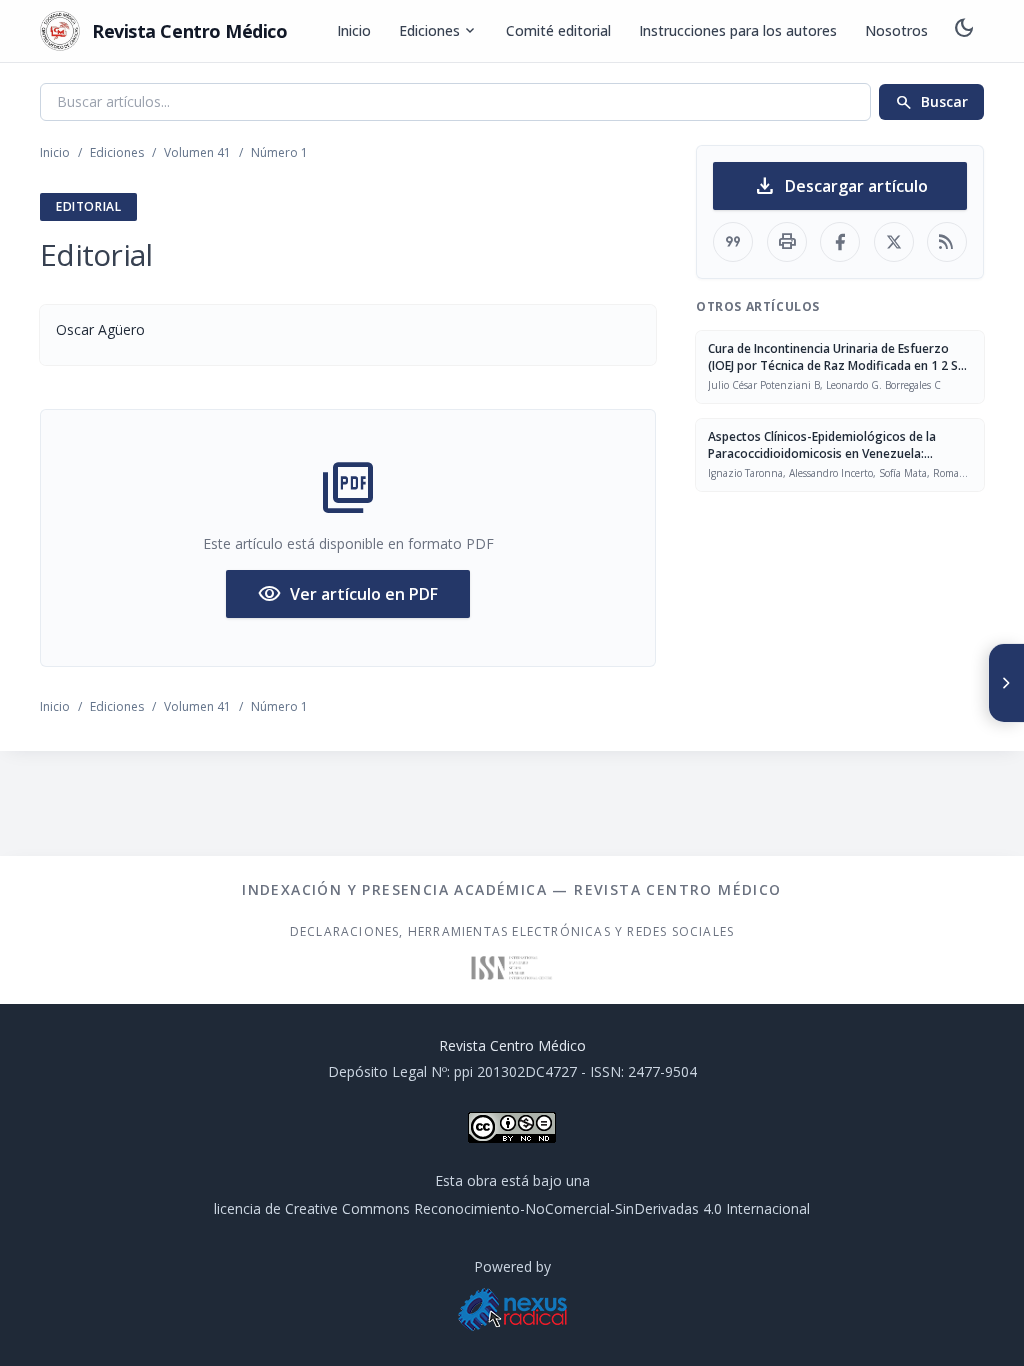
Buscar (931, 102)
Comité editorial (558, 30)
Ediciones (438, 31)
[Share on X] (894, 242)
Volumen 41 (197, 152)
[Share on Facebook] (840, 242)
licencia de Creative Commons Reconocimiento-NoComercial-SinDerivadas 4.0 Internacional (512, 1208)
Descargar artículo (840, 186)
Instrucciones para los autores (738, 30)
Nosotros (896, 30)
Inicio (354, 30)
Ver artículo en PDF (348, 594)
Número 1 (279, 152)
